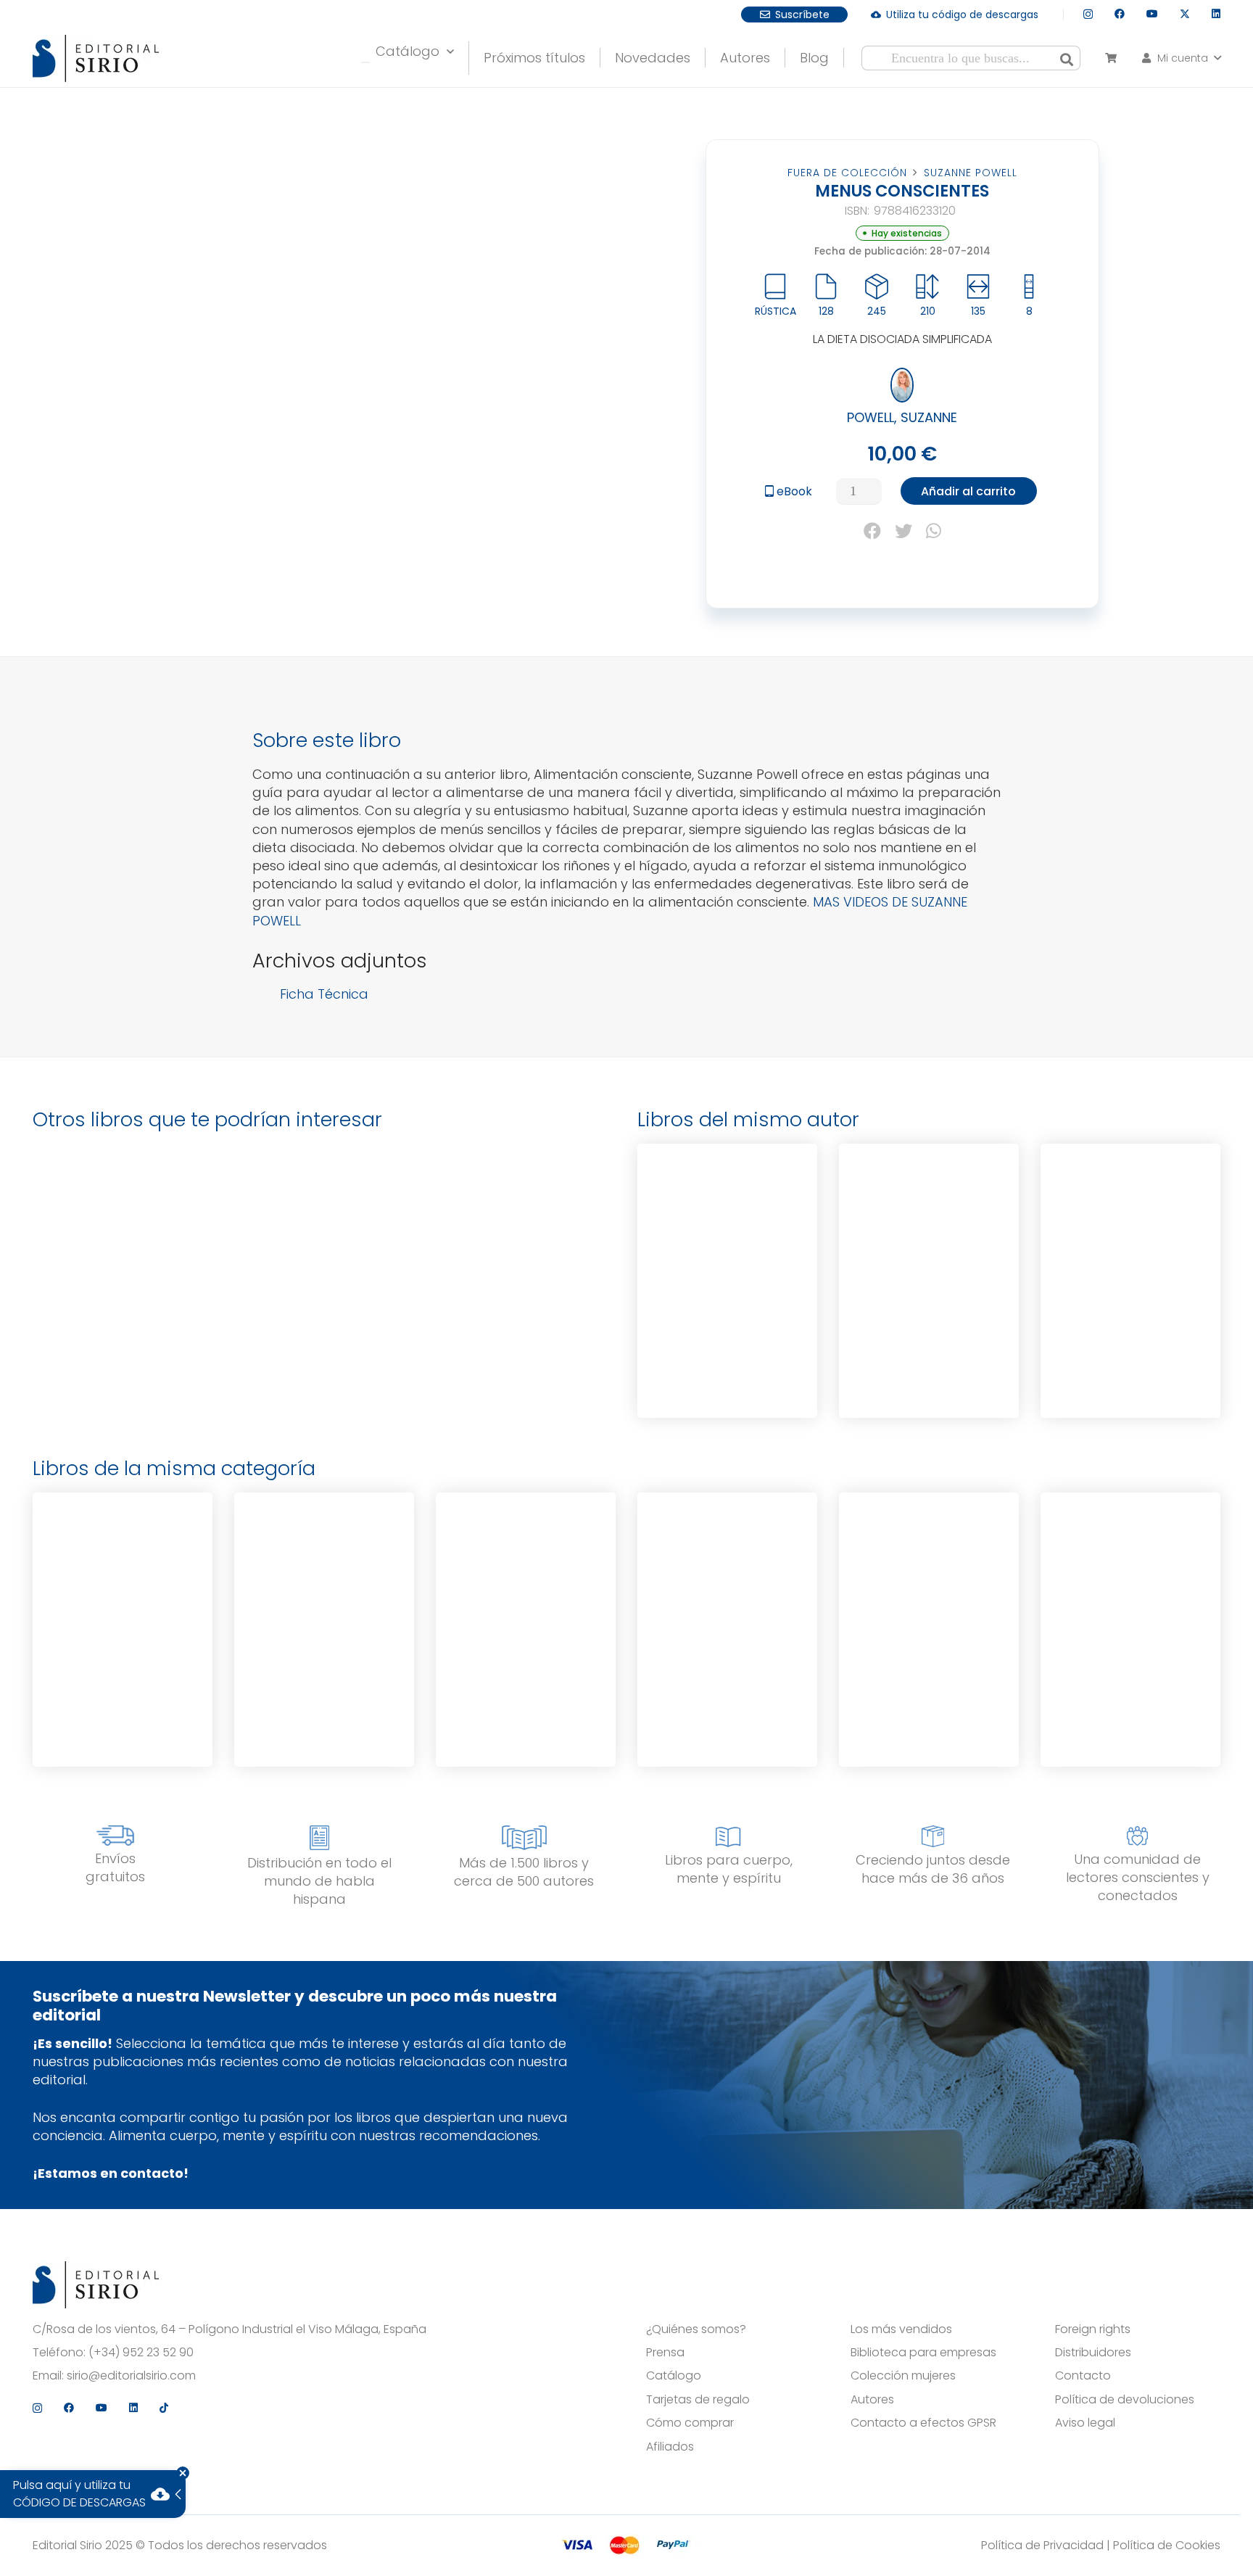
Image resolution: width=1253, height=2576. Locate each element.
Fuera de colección (847, 173)
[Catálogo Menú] (365, 62)
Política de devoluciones (1125, 2400)
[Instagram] (1088, 14)
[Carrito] (1111, 58)
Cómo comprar (690, 2423)
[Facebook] (1120, 14)
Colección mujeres (903, 2376)
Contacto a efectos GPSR (923, 2423)
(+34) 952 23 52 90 (141, 2353)
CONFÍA (123, 1556)
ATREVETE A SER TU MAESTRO (1130, 1558)
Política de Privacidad (1042, 2545)
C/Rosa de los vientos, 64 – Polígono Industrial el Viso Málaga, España (229, 2329)
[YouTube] (1152, 14)
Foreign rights (1093, 2329)
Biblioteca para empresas (923, 2353)
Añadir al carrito (968, 491)
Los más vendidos (901, 2329)
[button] (1180, 58)
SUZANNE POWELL (971, 173)
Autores (872, 2400)
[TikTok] (164, 2408)
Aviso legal (1085, 2423)
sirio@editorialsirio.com (131, 2376)
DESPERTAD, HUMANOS (727, 1556)
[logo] (96, 58)
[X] (1185, 14)
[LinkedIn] (1216, 14)
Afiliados (670, 2447)
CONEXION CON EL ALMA (929, 1558)
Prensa (665, 2353)
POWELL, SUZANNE (902, 417)
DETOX (1130, 1207)
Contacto (1083, 2376)
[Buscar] (1067, 58)
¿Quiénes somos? (696, 2329)
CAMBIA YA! (526, 1556)
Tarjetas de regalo (698, 2400)
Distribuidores (1093, 2353)
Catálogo (674, 2376)
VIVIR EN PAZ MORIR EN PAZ (324, 1558)
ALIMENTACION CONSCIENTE (929, 1209)
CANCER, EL (727, 1207)
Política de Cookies (1167, 2545)
